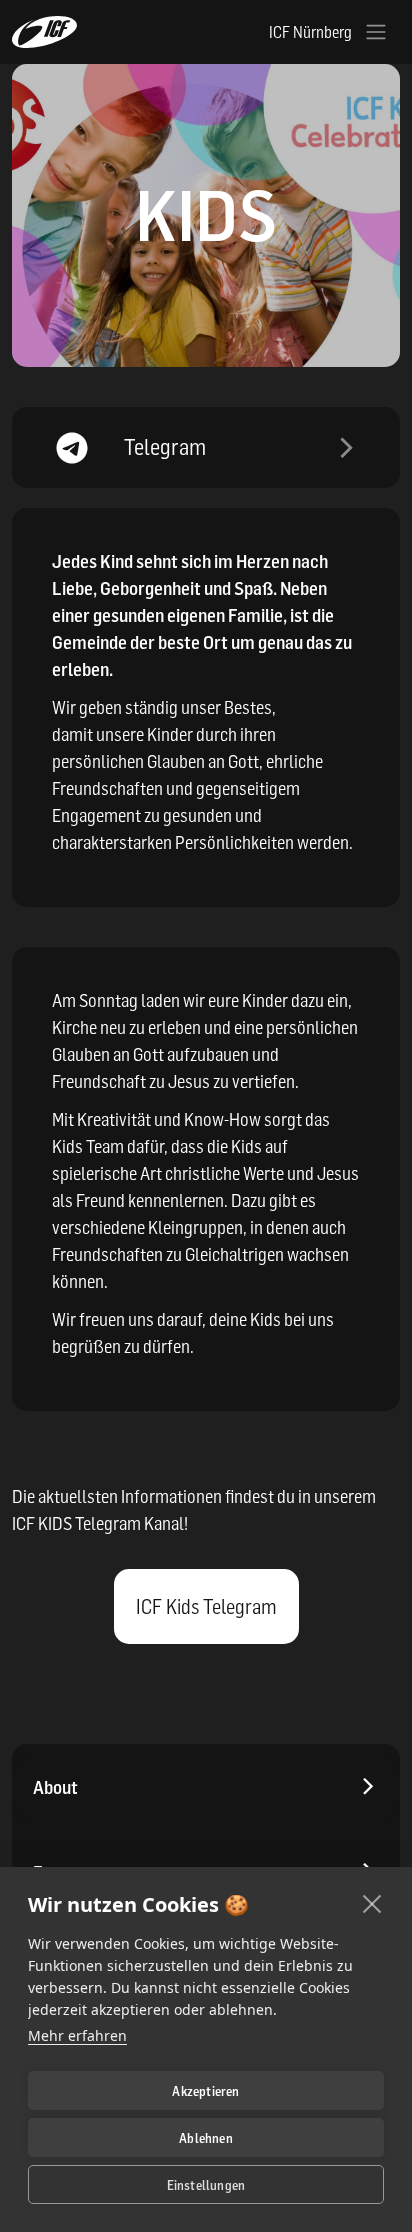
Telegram (165, 447)
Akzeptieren (205, 2091)
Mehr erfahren (77, 2035)
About (55, 1787)
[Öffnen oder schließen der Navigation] (376, 32)
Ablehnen (206, 2138)
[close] (372, 1903)
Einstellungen (206, 2185)
